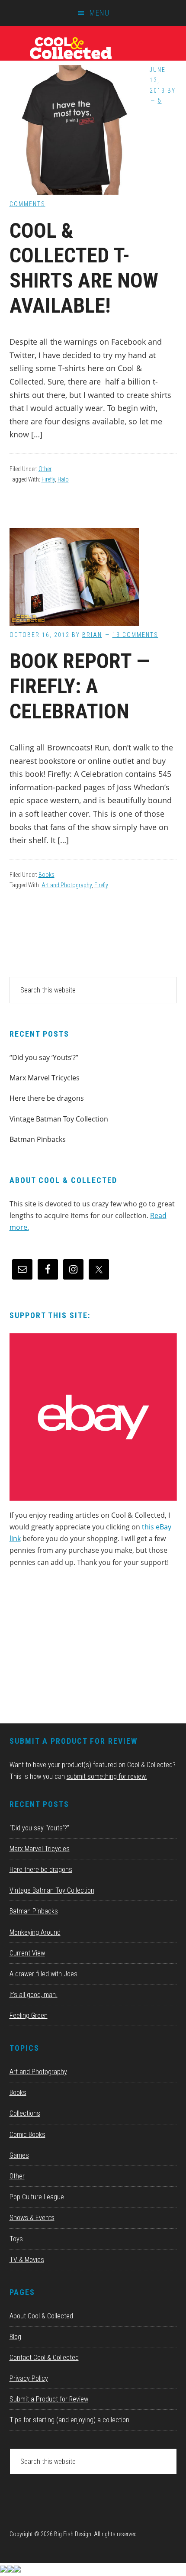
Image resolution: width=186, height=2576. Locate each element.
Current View (27, 1953)
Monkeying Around (35, 1932)
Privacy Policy (29, 2378)
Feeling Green (29, 2015)
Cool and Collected (93, 48)
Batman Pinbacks (38, 1139)
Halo (63, 479)
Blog (15, 2337)
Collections (25, 2113)
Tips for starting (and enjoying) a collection (69, 2420)
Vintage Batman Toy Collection (59, 1119)
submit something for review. (107, 1776)
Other (45, 469)
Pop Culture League (37, 2197)
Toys (16, 2239)
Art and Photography (67, 885)
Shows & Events (32, 2218)
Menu (99, 13)
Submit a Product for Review (49, 2399)
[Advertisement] (74, 1648)
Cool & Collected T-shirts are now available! (84, 268)
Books (46, 875)
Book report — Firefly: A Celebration (80, 686)
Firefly (48, 479)
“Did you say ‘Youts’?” (44, 1057)
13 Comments (135, 635)
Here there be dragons (47, 1098)
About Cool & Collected (41, 2316)
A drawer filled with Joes (43, 1974)
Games (19, 2155)
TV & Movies (27, 2260)
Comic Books (27, 2135)
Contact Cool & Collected (44, 2358)
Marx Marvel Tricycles (45, 1078)
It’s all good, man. (34, 1995)
